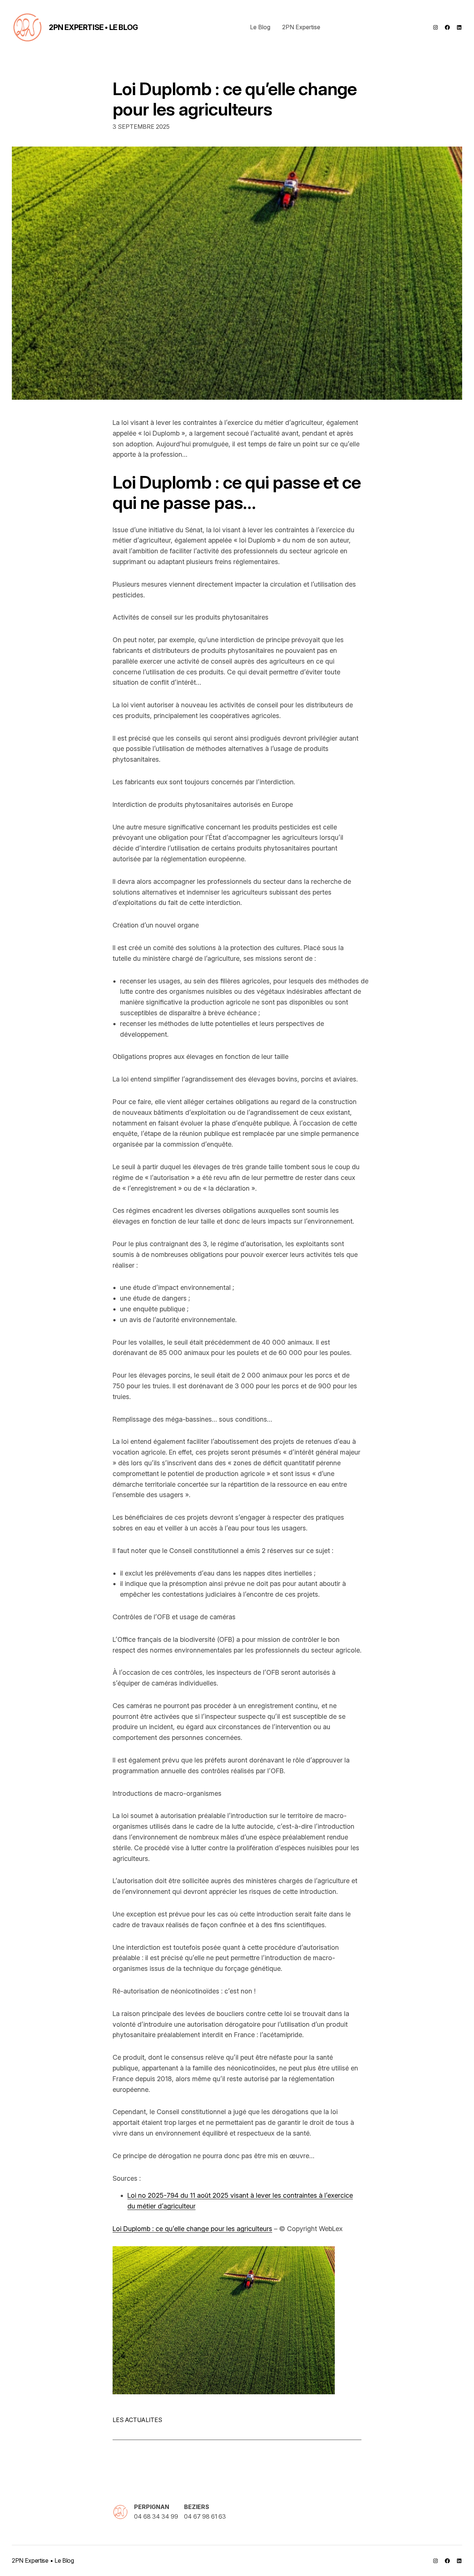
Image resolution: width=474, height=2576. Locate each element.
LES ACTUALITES (137, 2420)
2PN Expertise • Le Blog (94, 27)
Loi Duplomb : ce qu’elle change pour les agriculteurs (235, 99)
